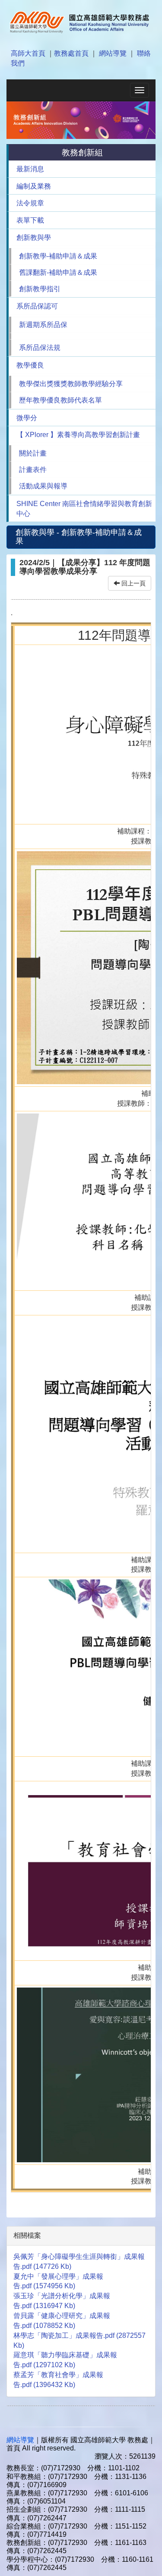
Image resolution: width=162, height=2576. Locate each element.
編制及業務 (34, 186)
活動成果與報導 (43, 486)
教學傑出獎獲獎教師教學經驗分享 (71, 384)
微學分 (27, 418)
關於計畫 (33, 453)
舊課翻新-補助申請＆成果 (58, 272)
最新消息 (30, 169)
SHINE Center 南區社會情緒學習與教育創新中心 (84, 509)
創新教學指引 (40, 289)
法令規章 (30, 203)
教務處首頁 (71, 53)
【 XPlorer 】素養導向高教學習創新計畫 (78, 435)
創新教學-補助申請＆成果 (58, 256)
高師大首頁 (28, 53)
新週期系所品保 (43, 325)
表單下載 (30, 220)
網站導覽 (113, 53)
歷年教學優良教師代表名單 (60, 400)
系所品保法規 (40, 348)
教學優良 (30, 365)
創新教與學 (34, 237)
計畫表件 (33, 470)
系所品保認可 (37, 306)
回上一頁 (133, 583)
